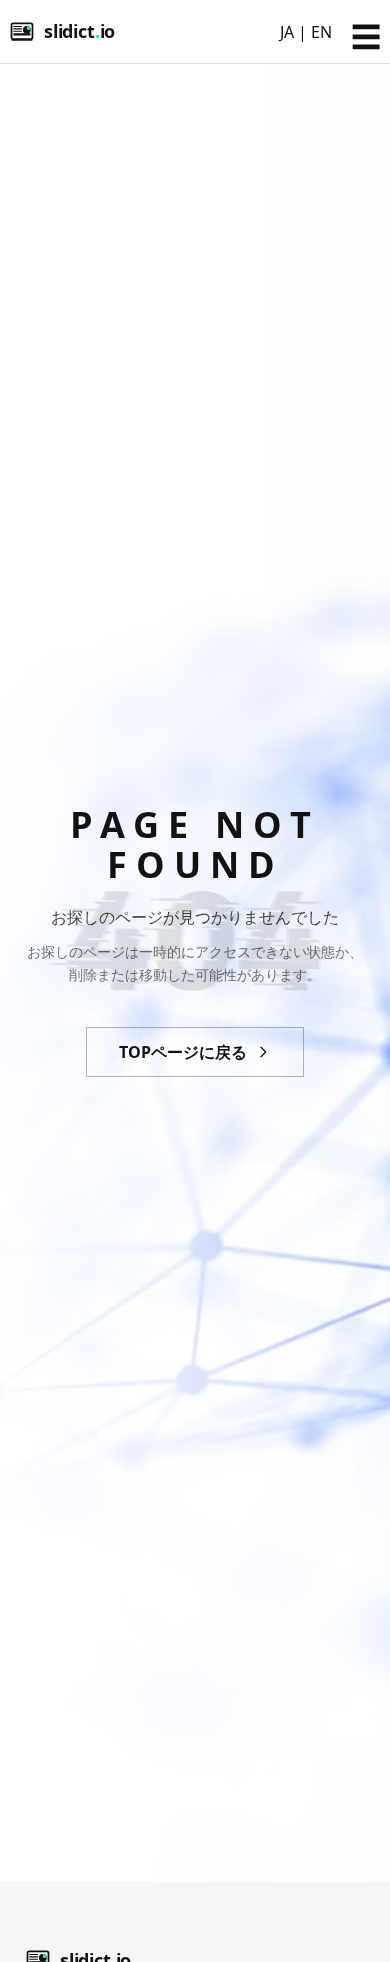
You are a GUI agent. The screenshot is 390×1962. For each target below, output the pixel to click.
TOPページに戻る (183, 1052)
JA (287, 32)
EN (321, 32)
